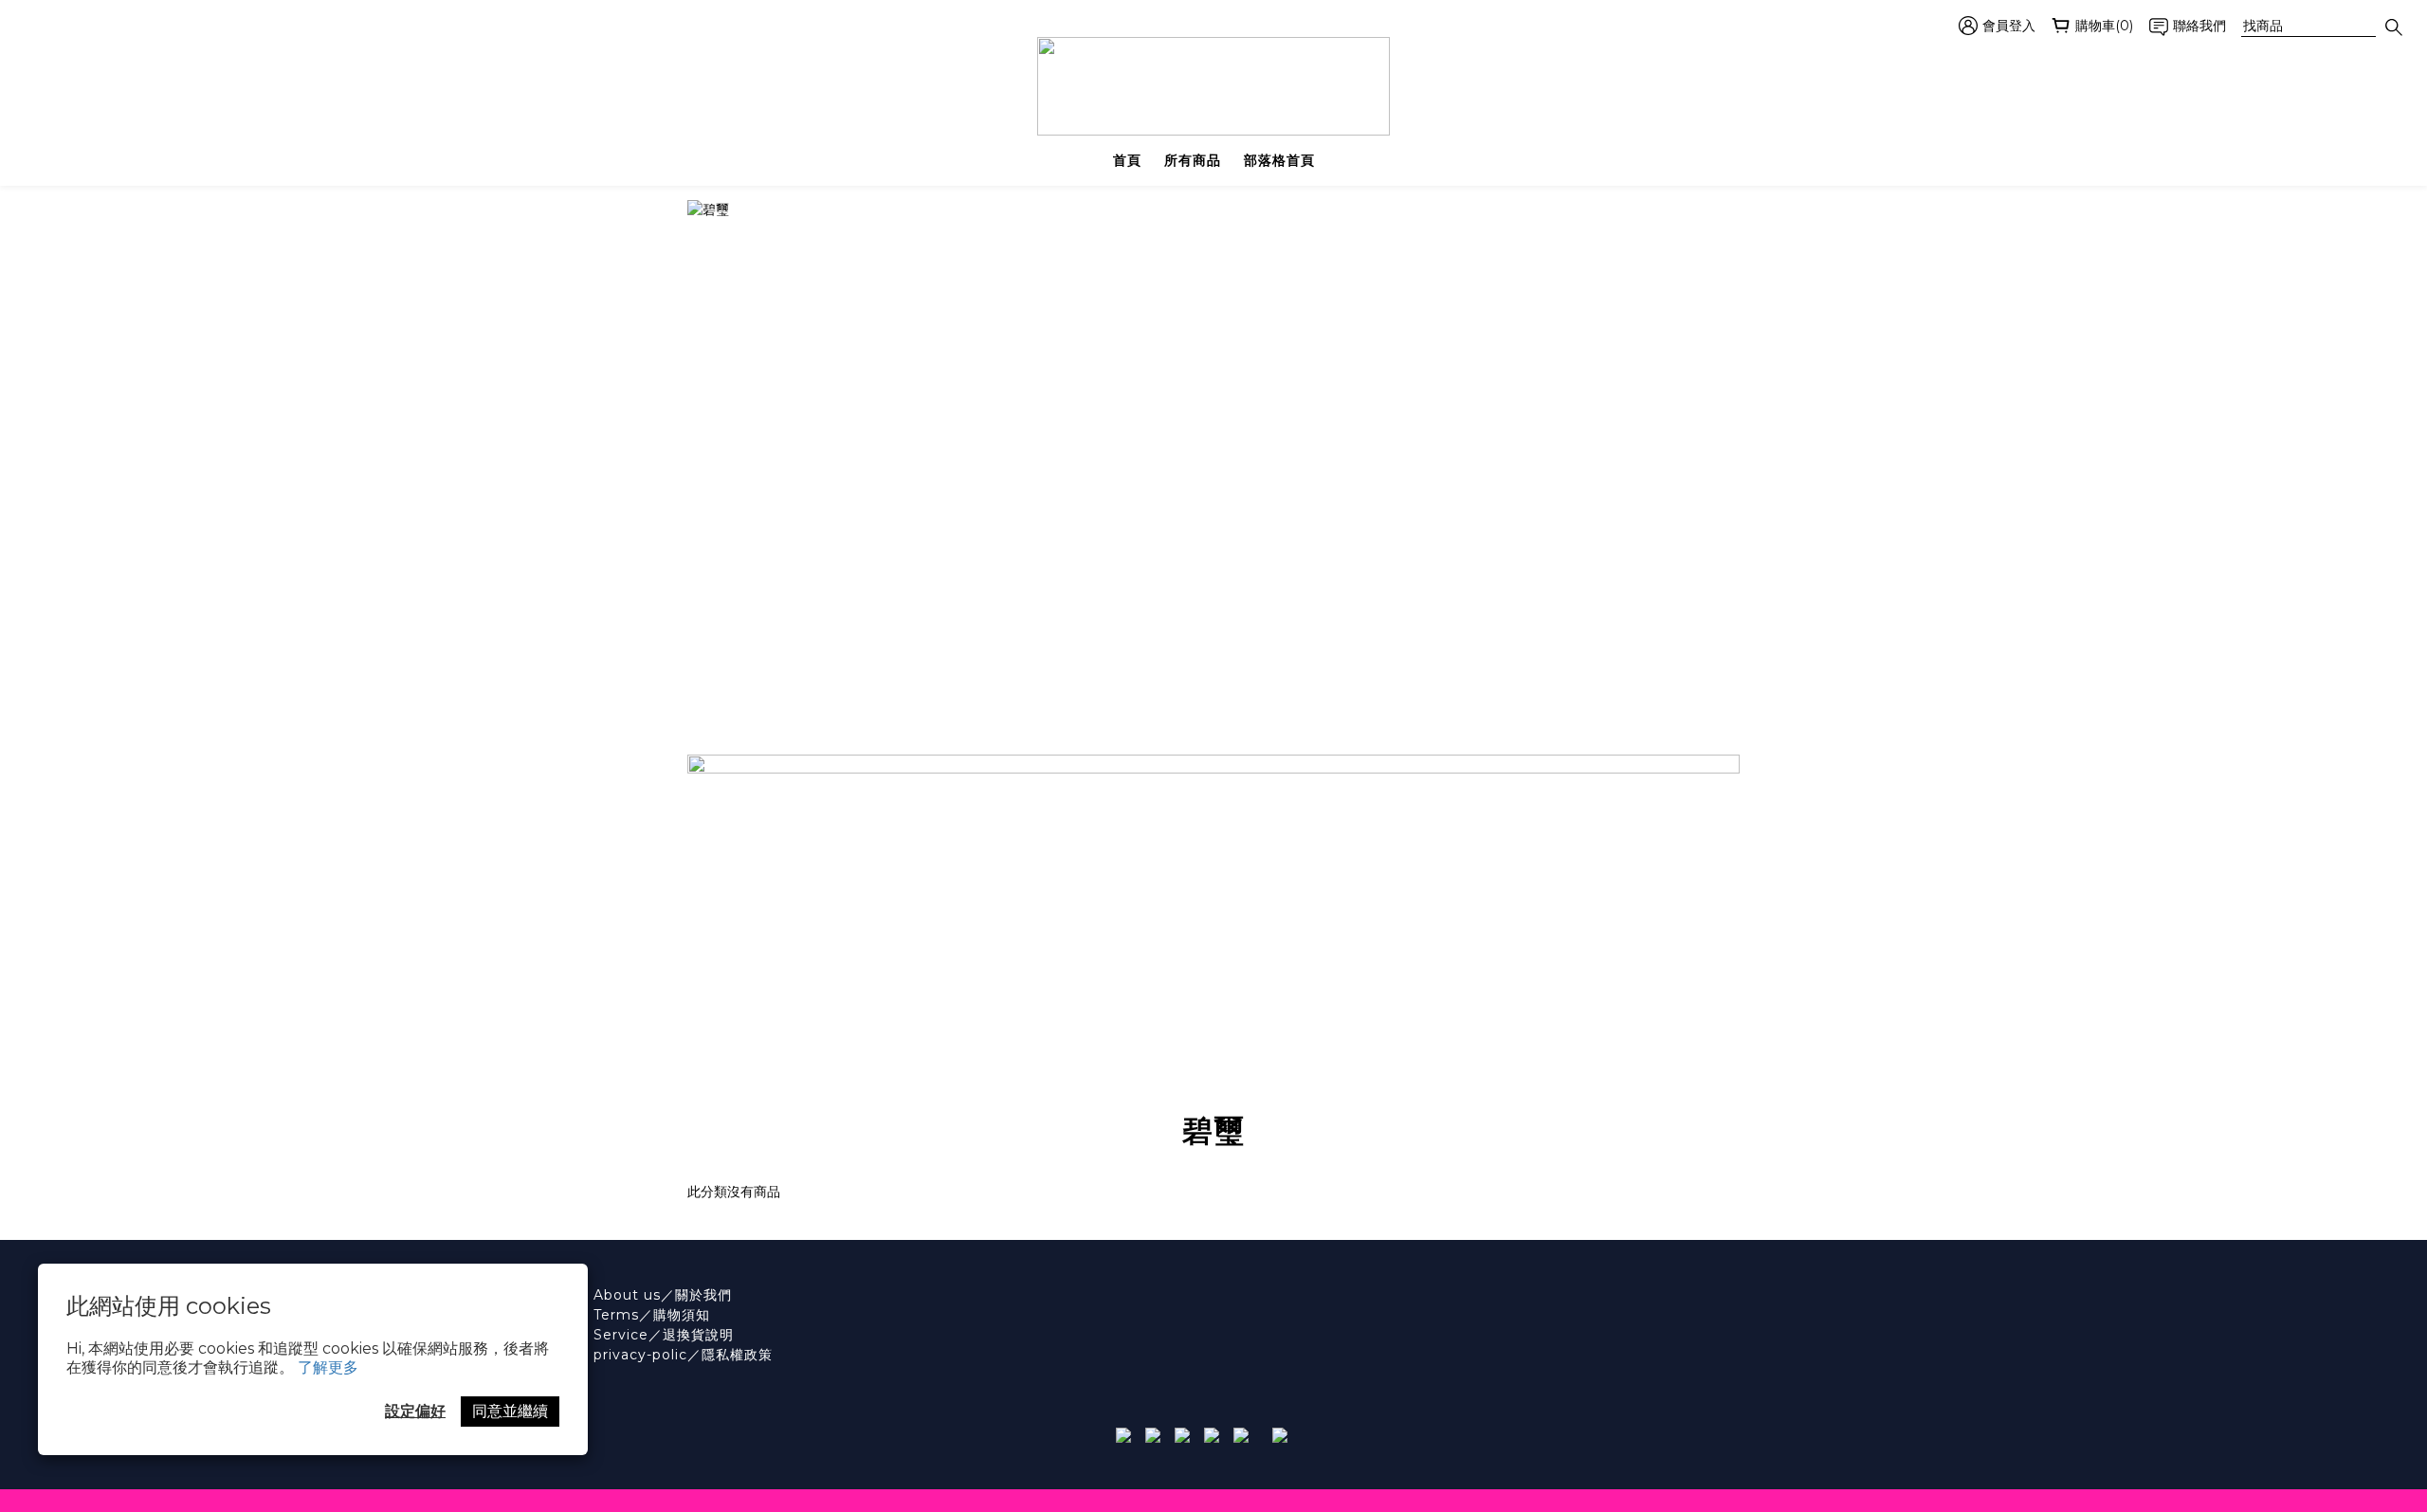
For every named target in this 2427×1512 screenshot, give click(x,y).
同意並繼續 (510, 1411)
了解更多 (328, 1367)
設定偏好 (415, 1411)
